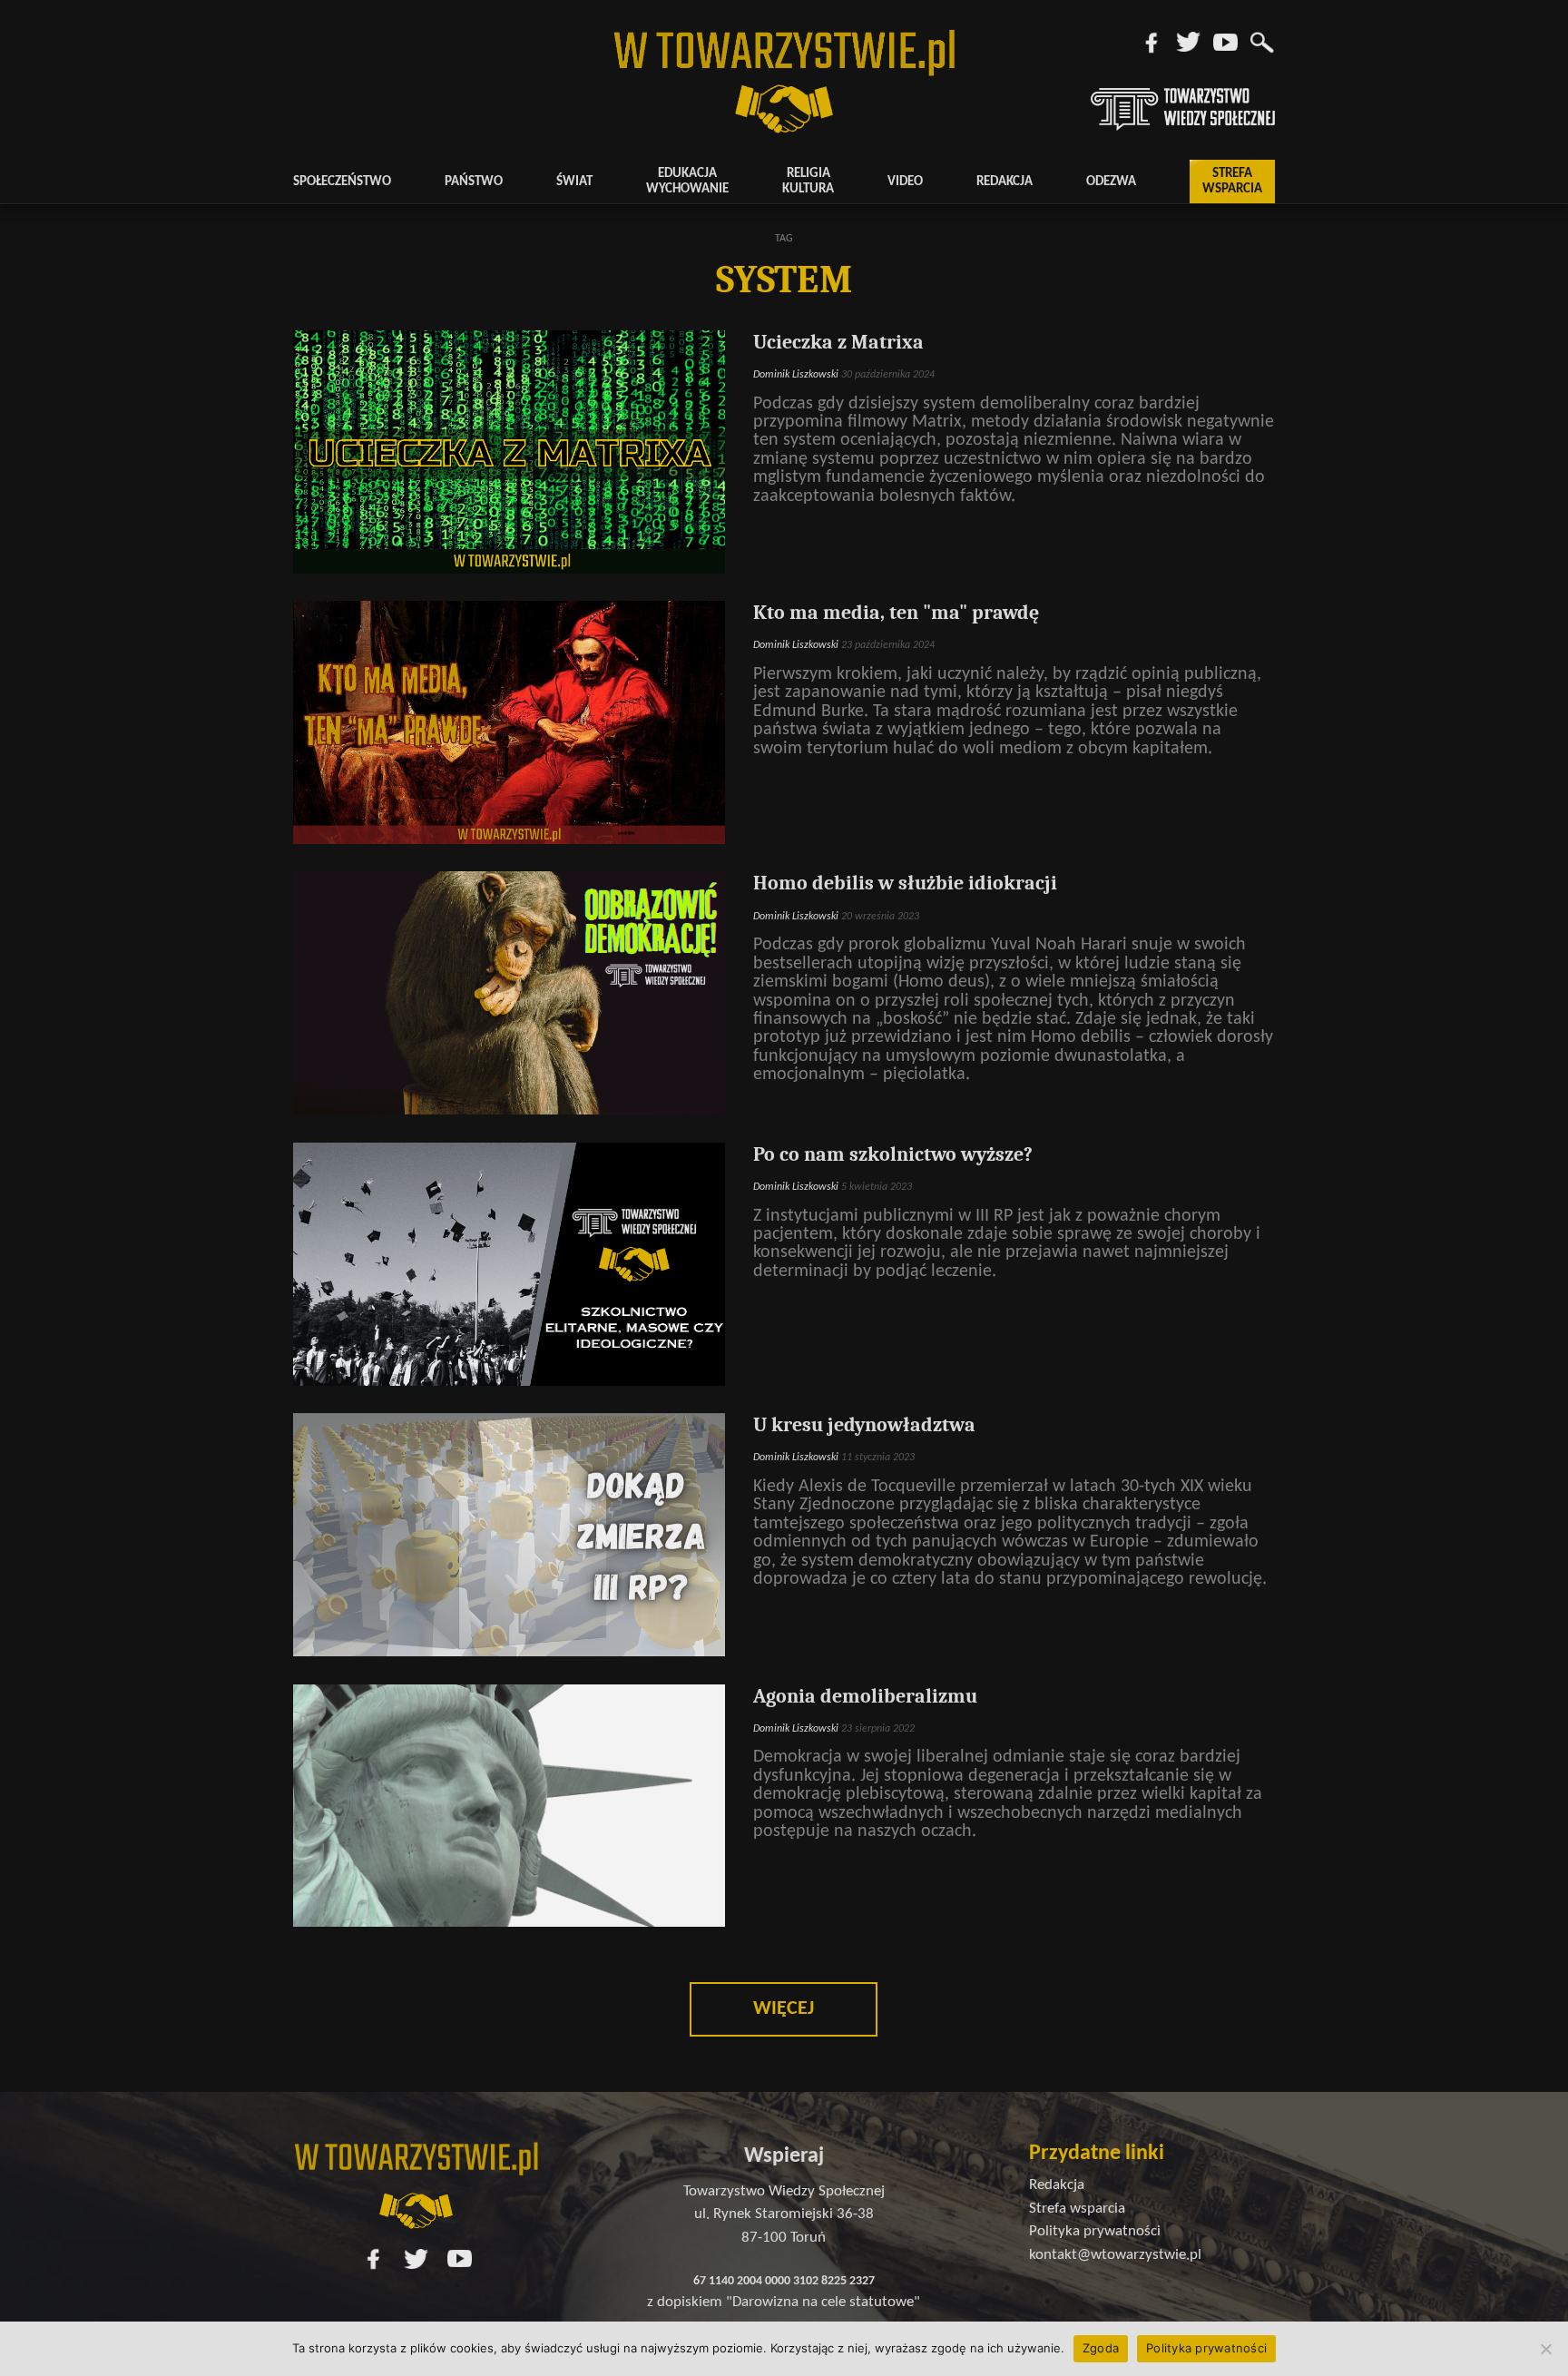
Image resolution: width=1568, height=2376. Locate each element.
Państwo (474, 182)
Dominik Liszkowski (796, 375)
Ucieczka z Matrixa (838, 342)
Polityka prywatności (1206, 2348)
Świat (574, 182)
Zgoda (1101, 2348)
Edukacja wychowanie (687, 182)
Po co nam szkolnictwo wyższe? (893, 1154)
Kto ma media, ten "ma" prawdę (896, 613)
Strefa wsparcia (1232, 182)
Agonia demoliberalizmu (865, 1696)
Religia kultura (808, 182)
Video (905, 182)
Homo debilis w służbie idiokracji (905, 883)
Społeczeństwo (342, 182)
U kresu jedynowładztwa (864, 1425)
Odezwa (1111, 182)
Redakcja (1004, 182)
